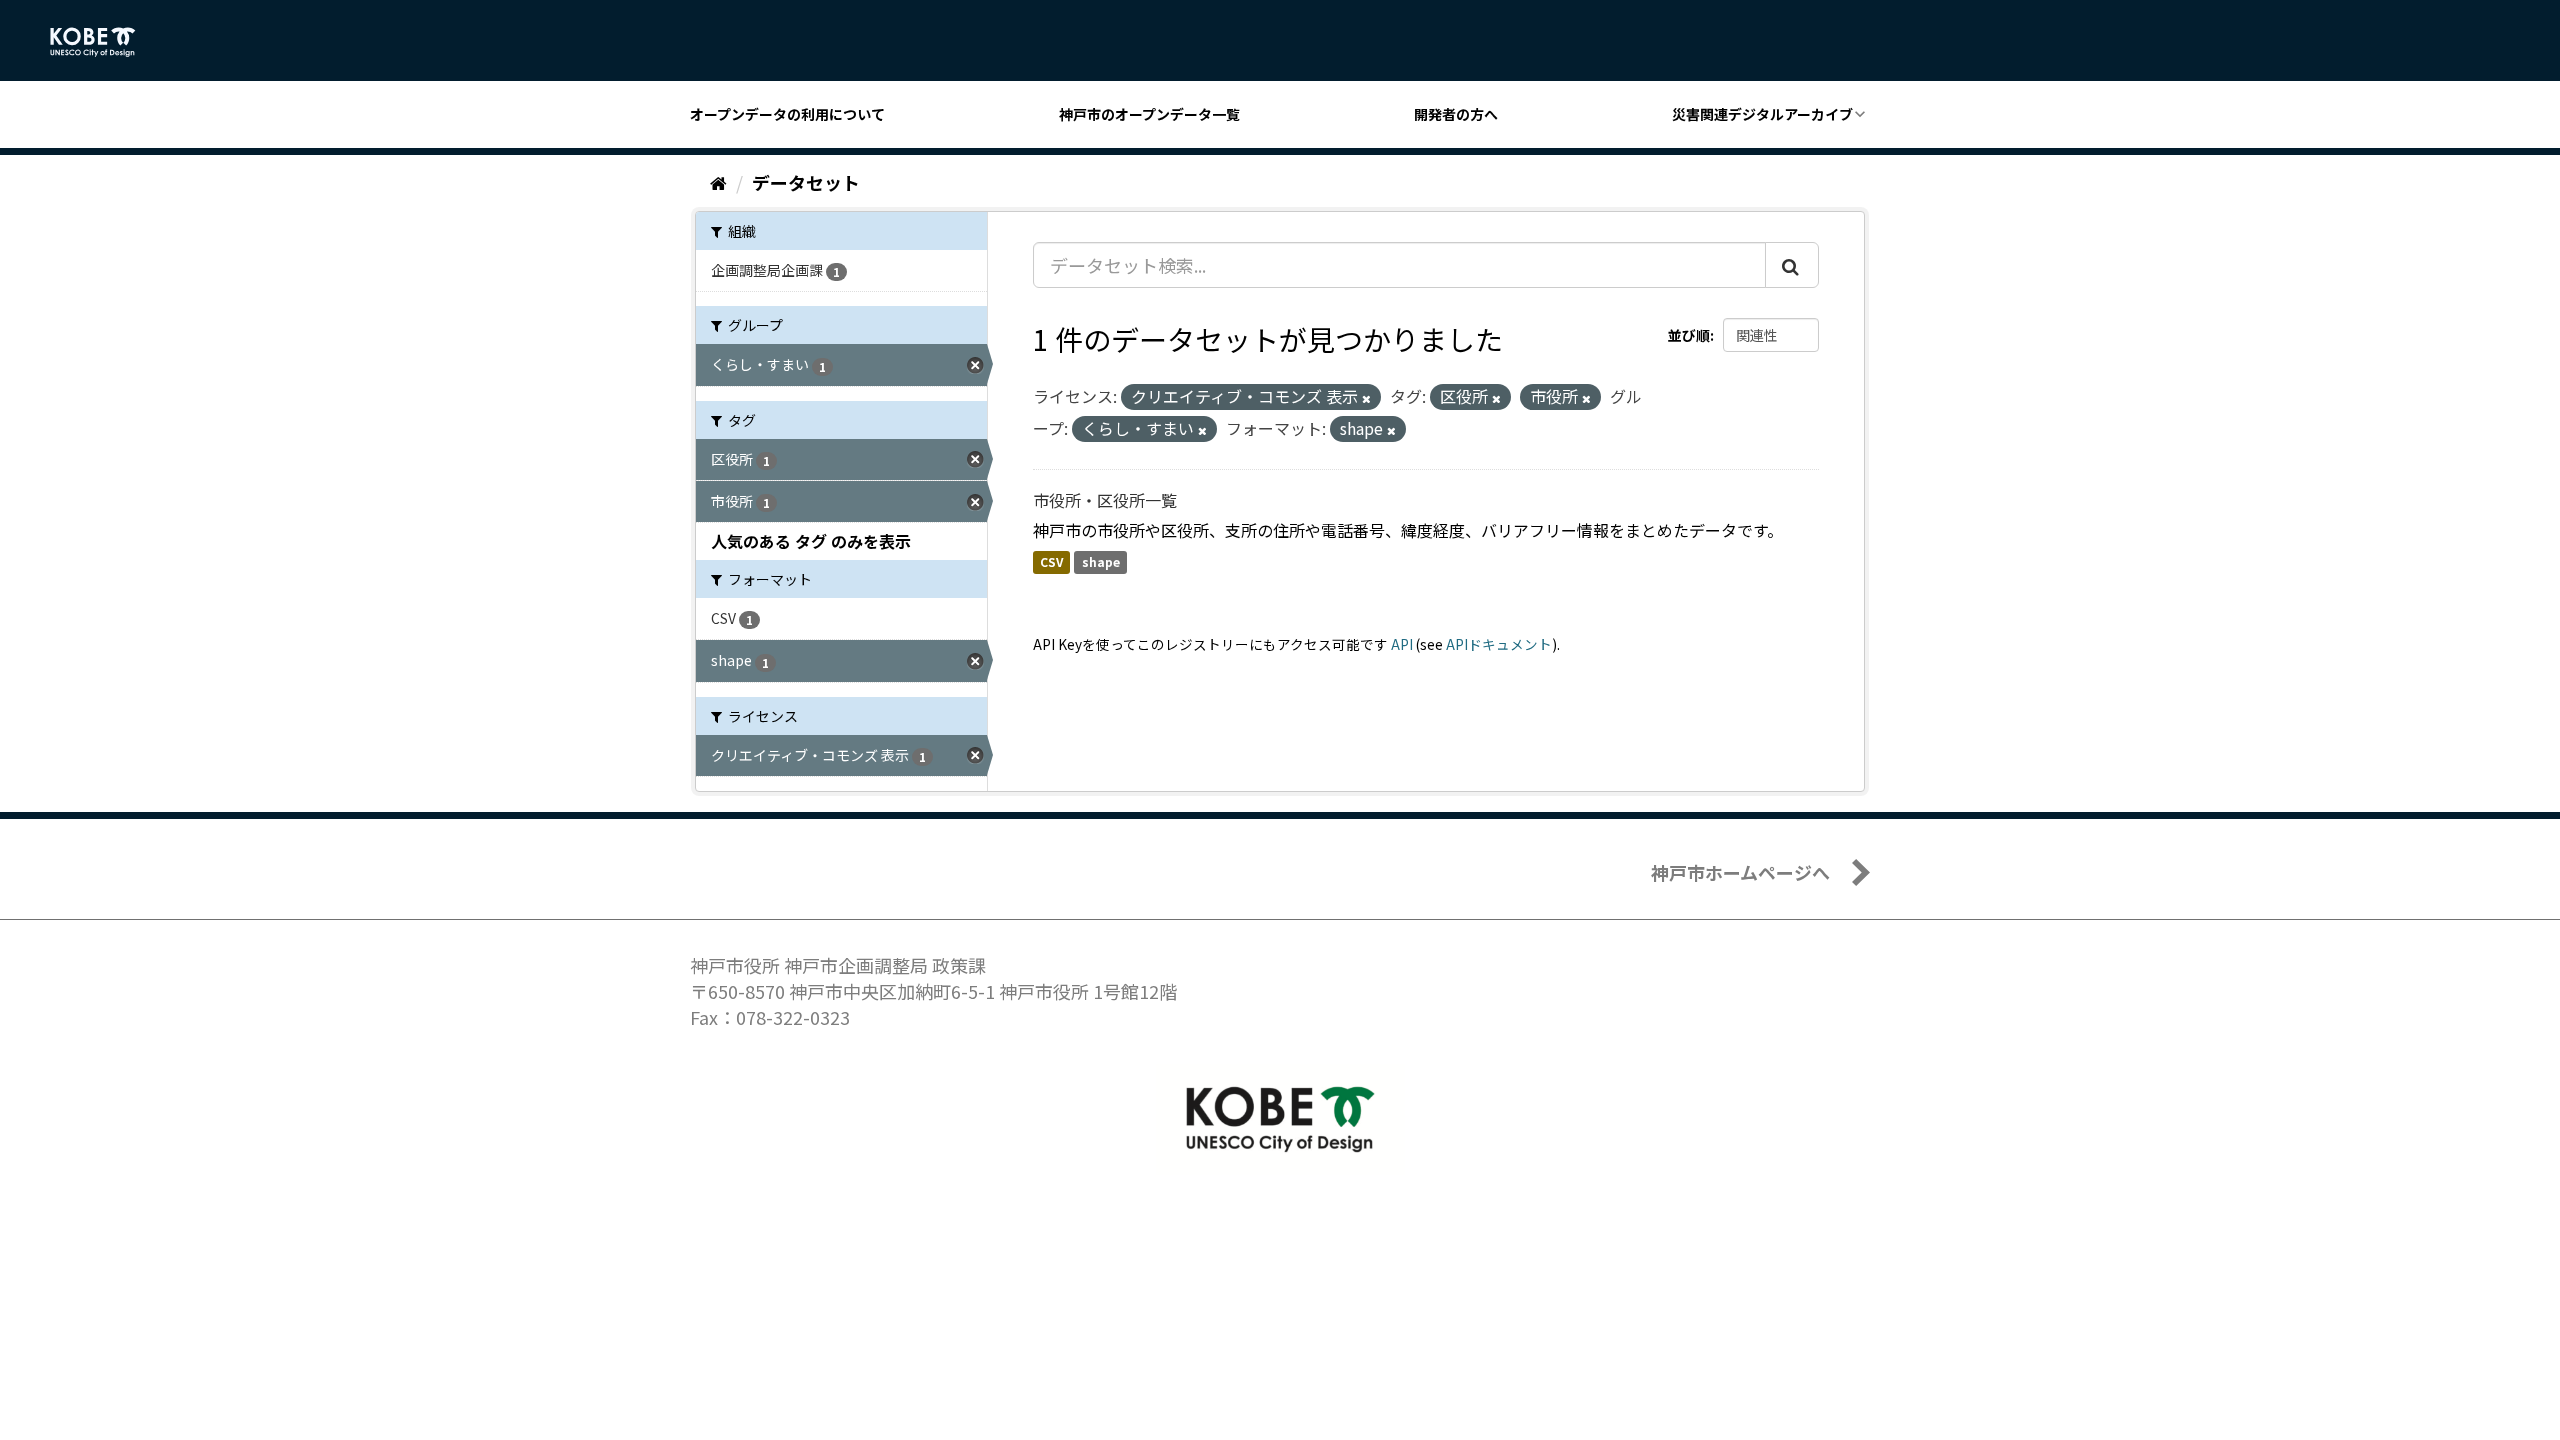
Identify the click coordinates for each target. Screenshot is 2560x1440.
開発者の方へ (1456, 114)
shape (1101, 562)
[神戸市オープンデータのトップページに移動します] (103, 42)
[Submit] (1792, 265)
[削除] (1366, 398)
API (1402, 644)
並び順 (1689, 335)
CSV (1051, 562)
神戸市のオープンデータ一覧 (1149, 114)
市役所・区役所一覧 (1105, 500)
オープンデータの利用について (787, 114)
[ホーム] (718, 182)
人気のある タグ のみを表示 (811, 541)
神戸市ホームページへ (1740, 872)
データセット (806, 182)
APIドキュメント (1499, 644)
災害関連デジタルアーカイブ (1762, 114)
